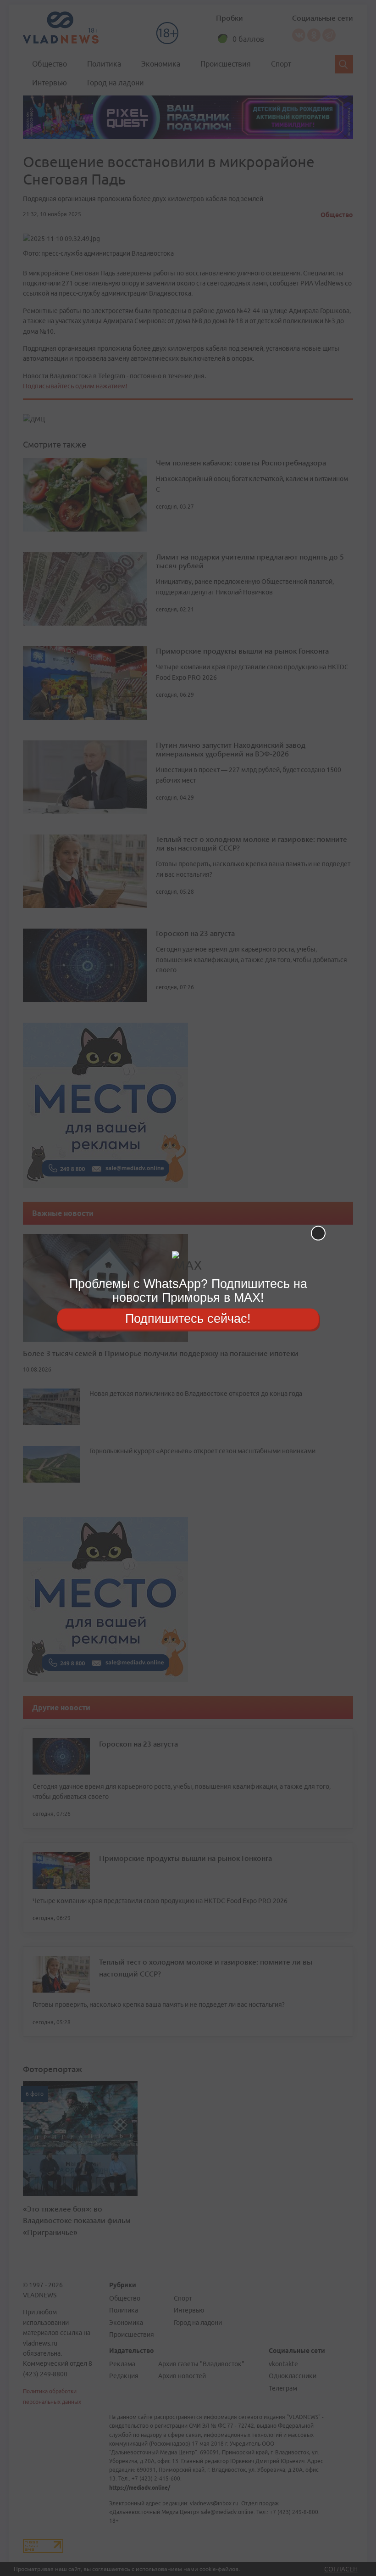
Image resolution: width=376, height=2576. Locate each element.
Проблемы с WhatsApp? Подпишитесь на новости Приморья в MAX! (188, 1291)
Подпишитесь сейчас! (188, 1319)
